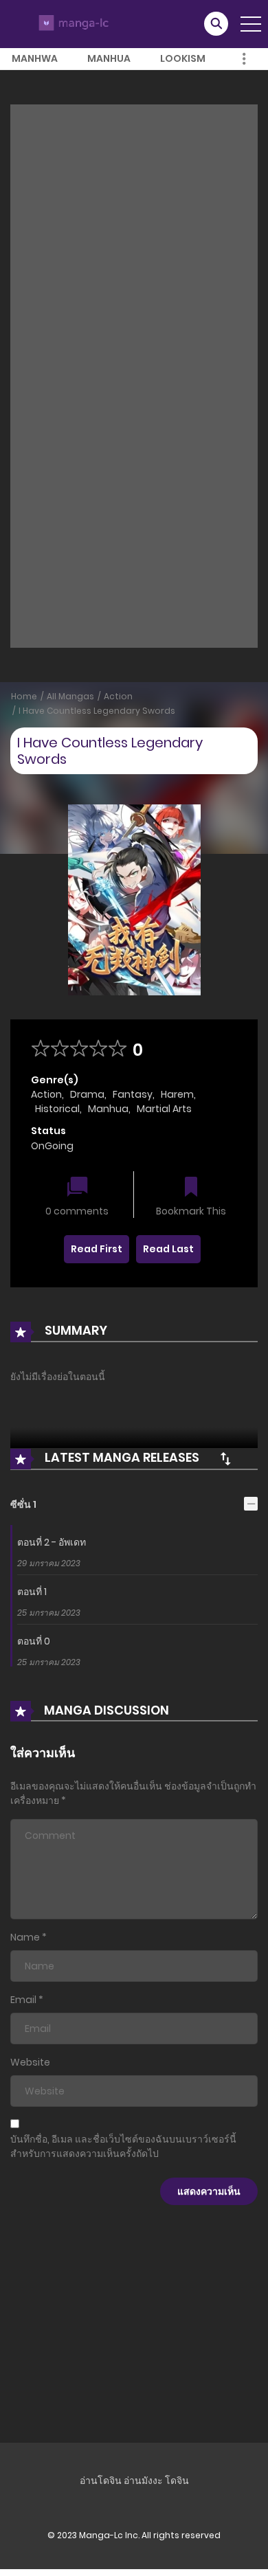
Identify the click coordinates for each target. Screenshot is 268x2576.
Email (23, 2000)
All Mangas (70, 696)
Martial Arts (164, 1109)
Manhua (109, 58)
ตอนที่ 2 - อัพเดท (52, 1542)
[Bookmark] (191, 1188)
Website (30, 2062)
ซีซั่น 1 (23, 1504)
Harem (177, 1094)
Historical (57, 1109)
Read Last (168, 1249)
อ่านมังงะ (143, 2481)
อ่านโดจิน (101, 2481)
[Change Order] (225, 1458)
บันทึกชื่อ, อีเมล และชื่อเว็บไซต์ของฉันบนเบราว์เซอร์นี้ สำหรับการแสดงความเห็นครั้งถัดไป (123, 2146)
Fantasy (133, 1094)
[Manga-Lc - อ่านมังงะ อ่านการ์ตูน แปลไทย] (72, 23)
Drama (87, 1094)
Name (25, 1937)
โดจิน (177, 2481)
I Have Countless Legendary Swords (97, 711)
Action (118, 696)
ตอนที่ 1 (32, 1592)
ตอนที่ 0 (34, 1641)
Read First (97, 1249)
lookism (183, 58)
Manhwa (35, 58)
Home (24, 696)
